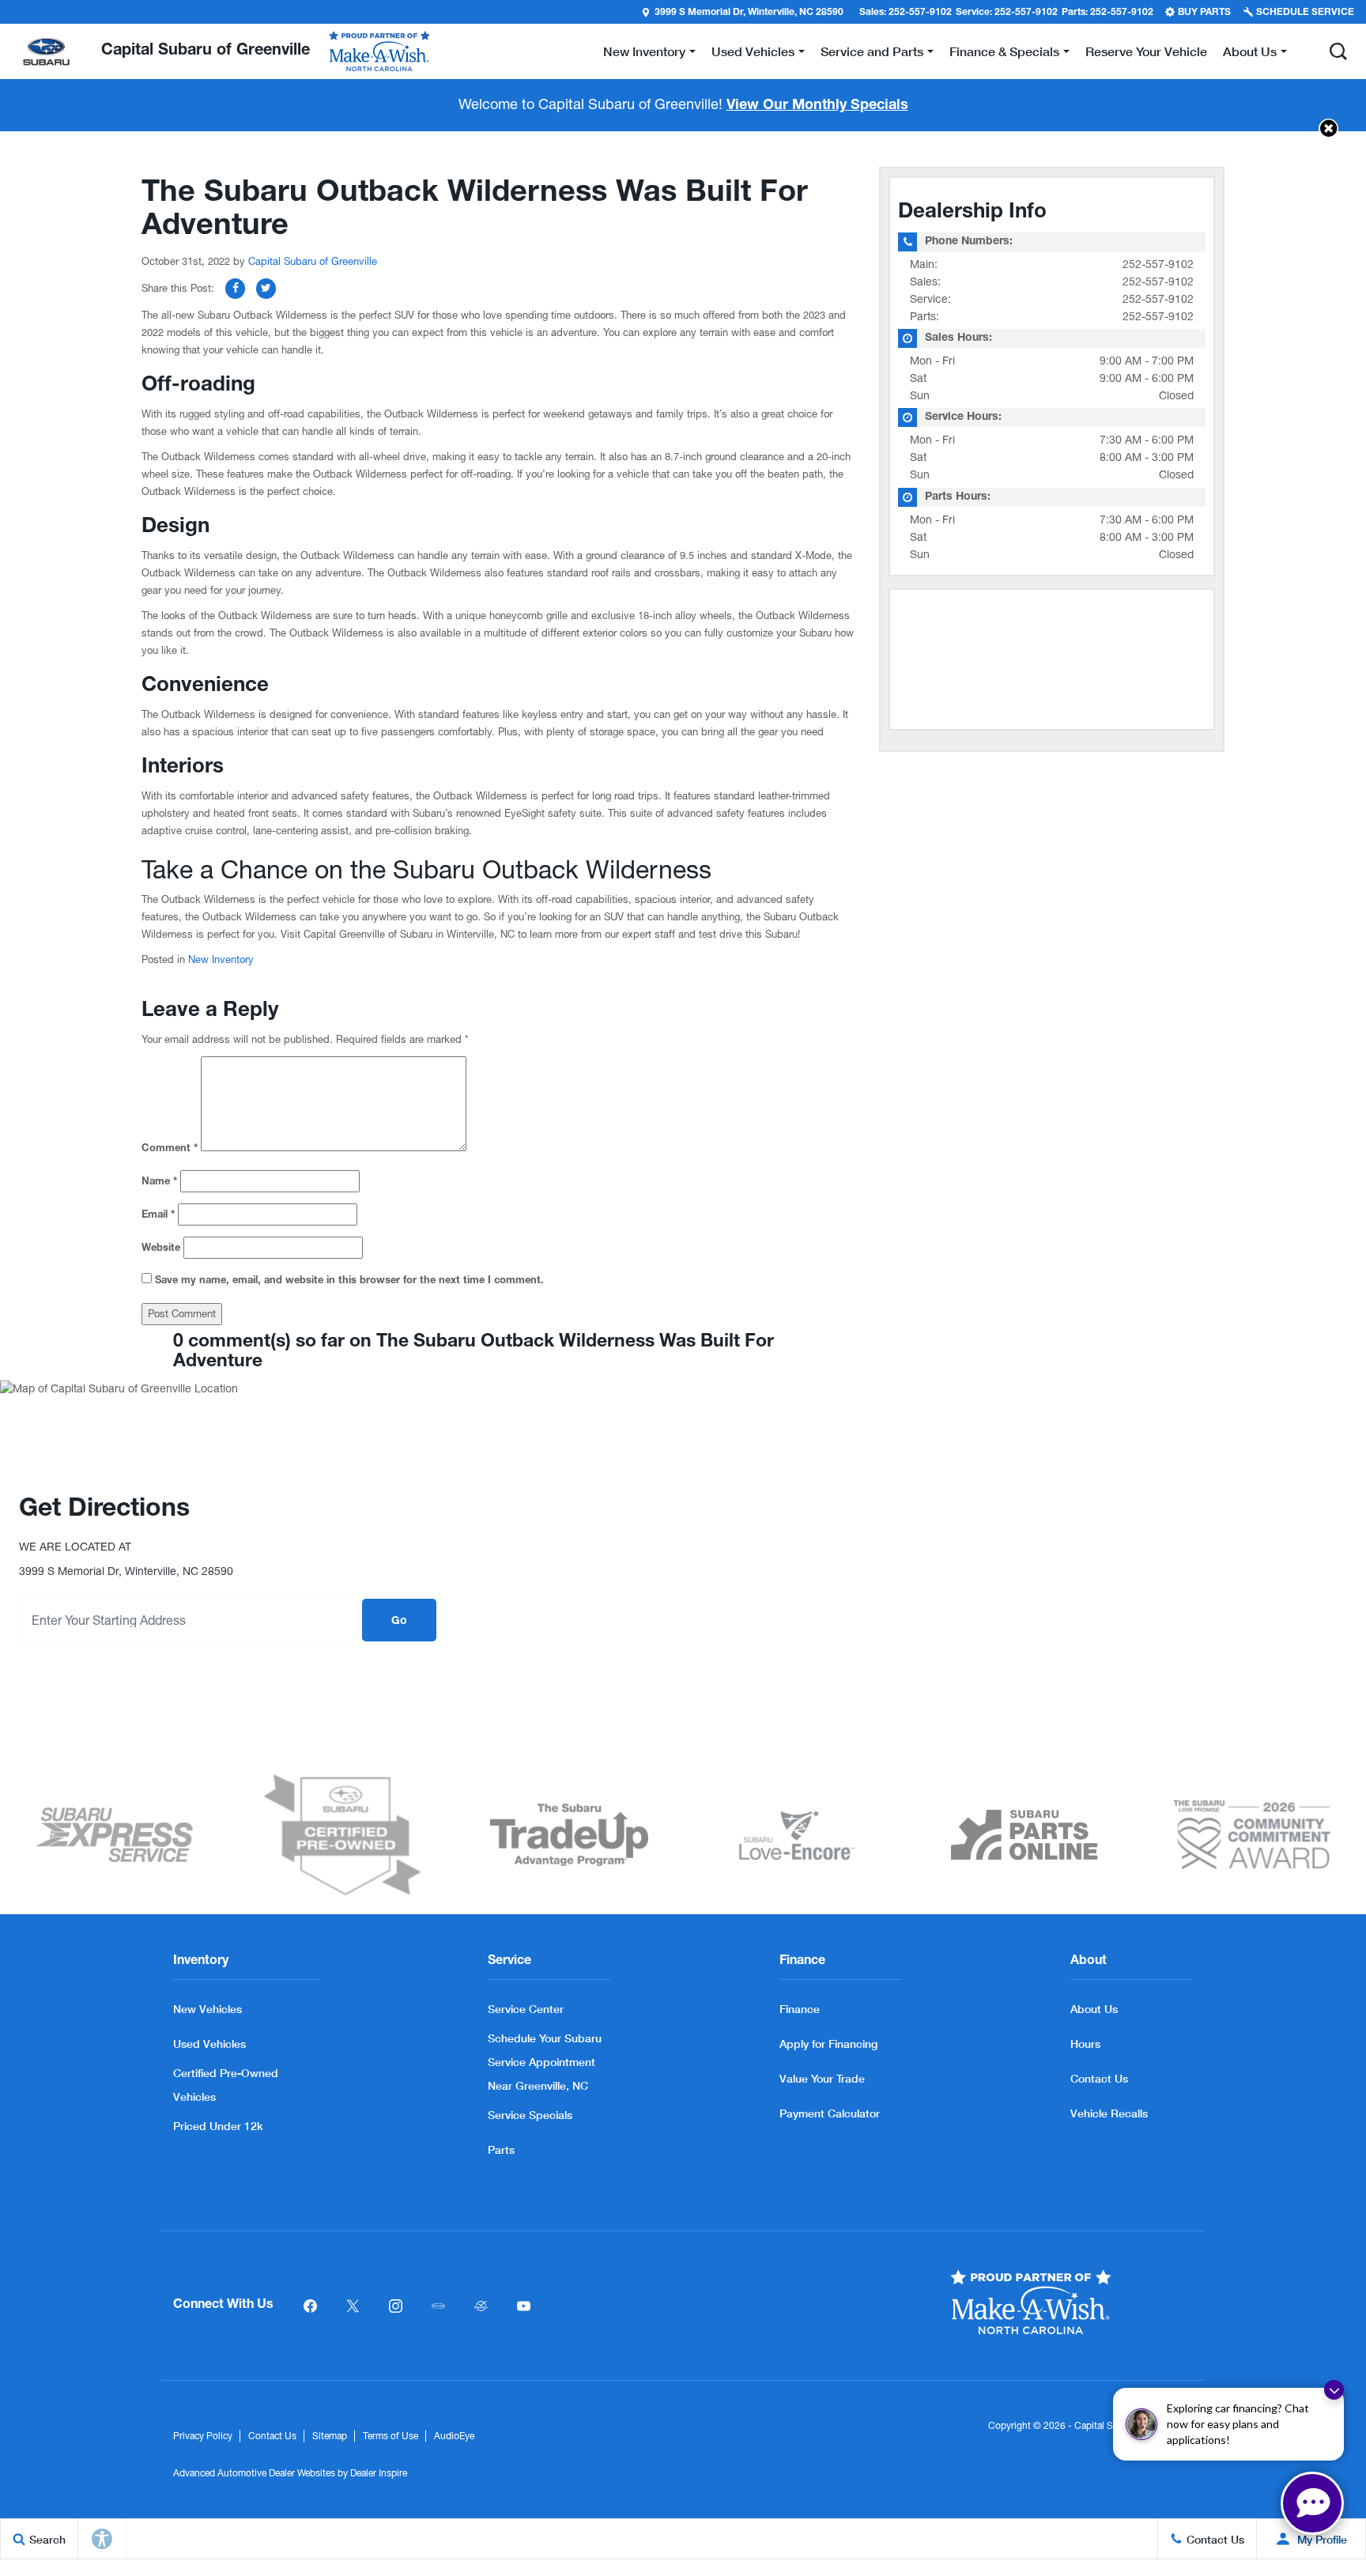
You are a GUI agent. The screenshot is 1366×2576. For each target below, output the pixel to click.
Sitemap (330, 2436)
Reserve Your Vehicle (1146, 51)
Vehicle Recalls (1109, 2113)
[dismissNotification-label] (1334, 2390)
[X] (353, 2306)
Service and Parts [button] (872, 54)
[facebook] (310, 2306)
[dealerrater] (481, 2306)
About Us (1094, 2009)
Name (159, 1182)
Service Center (526, 2009)
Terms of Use (391, 2436)
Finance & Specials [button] (1004, 54)
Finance (800, 2009)
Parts (501, 2149)
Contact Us (1099, 2078)
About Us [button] (1249, 54)
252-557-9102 (1158, 264)
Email (158, 1216)
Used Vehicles (209, 2043)
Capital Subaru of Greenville (313, 261)
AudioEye (454, 2436)
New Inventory (221, 959)
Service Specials (530, 2115)
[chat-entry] (1312, 2503)
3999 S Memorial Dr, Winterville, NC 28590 (749, 13)
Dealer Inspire (379, 2473)
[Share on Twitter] (266, 289)
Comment (170, 1149)
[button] (1338, 51)
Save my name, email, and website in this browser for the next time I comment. (349, 1281)
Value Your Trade (822, 2078)
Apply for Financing (828, 2043)
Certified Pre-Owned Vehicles (226, 2085)
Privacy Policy (203, 2436)
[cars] (438, 2306)
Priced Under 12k (218, 2126)
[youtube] (523, 2306)
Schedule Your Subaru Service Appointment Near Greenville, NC (545, 2062)
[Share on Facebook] (235, 289)
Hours (1085, 2043)
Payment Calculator (830, 2113)
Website (161, 1249)
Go (399, 1622)
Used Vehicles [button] (753, 54)
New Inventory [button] (644, 54)
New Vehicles (208, 2009)
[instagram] (395, 2306)
